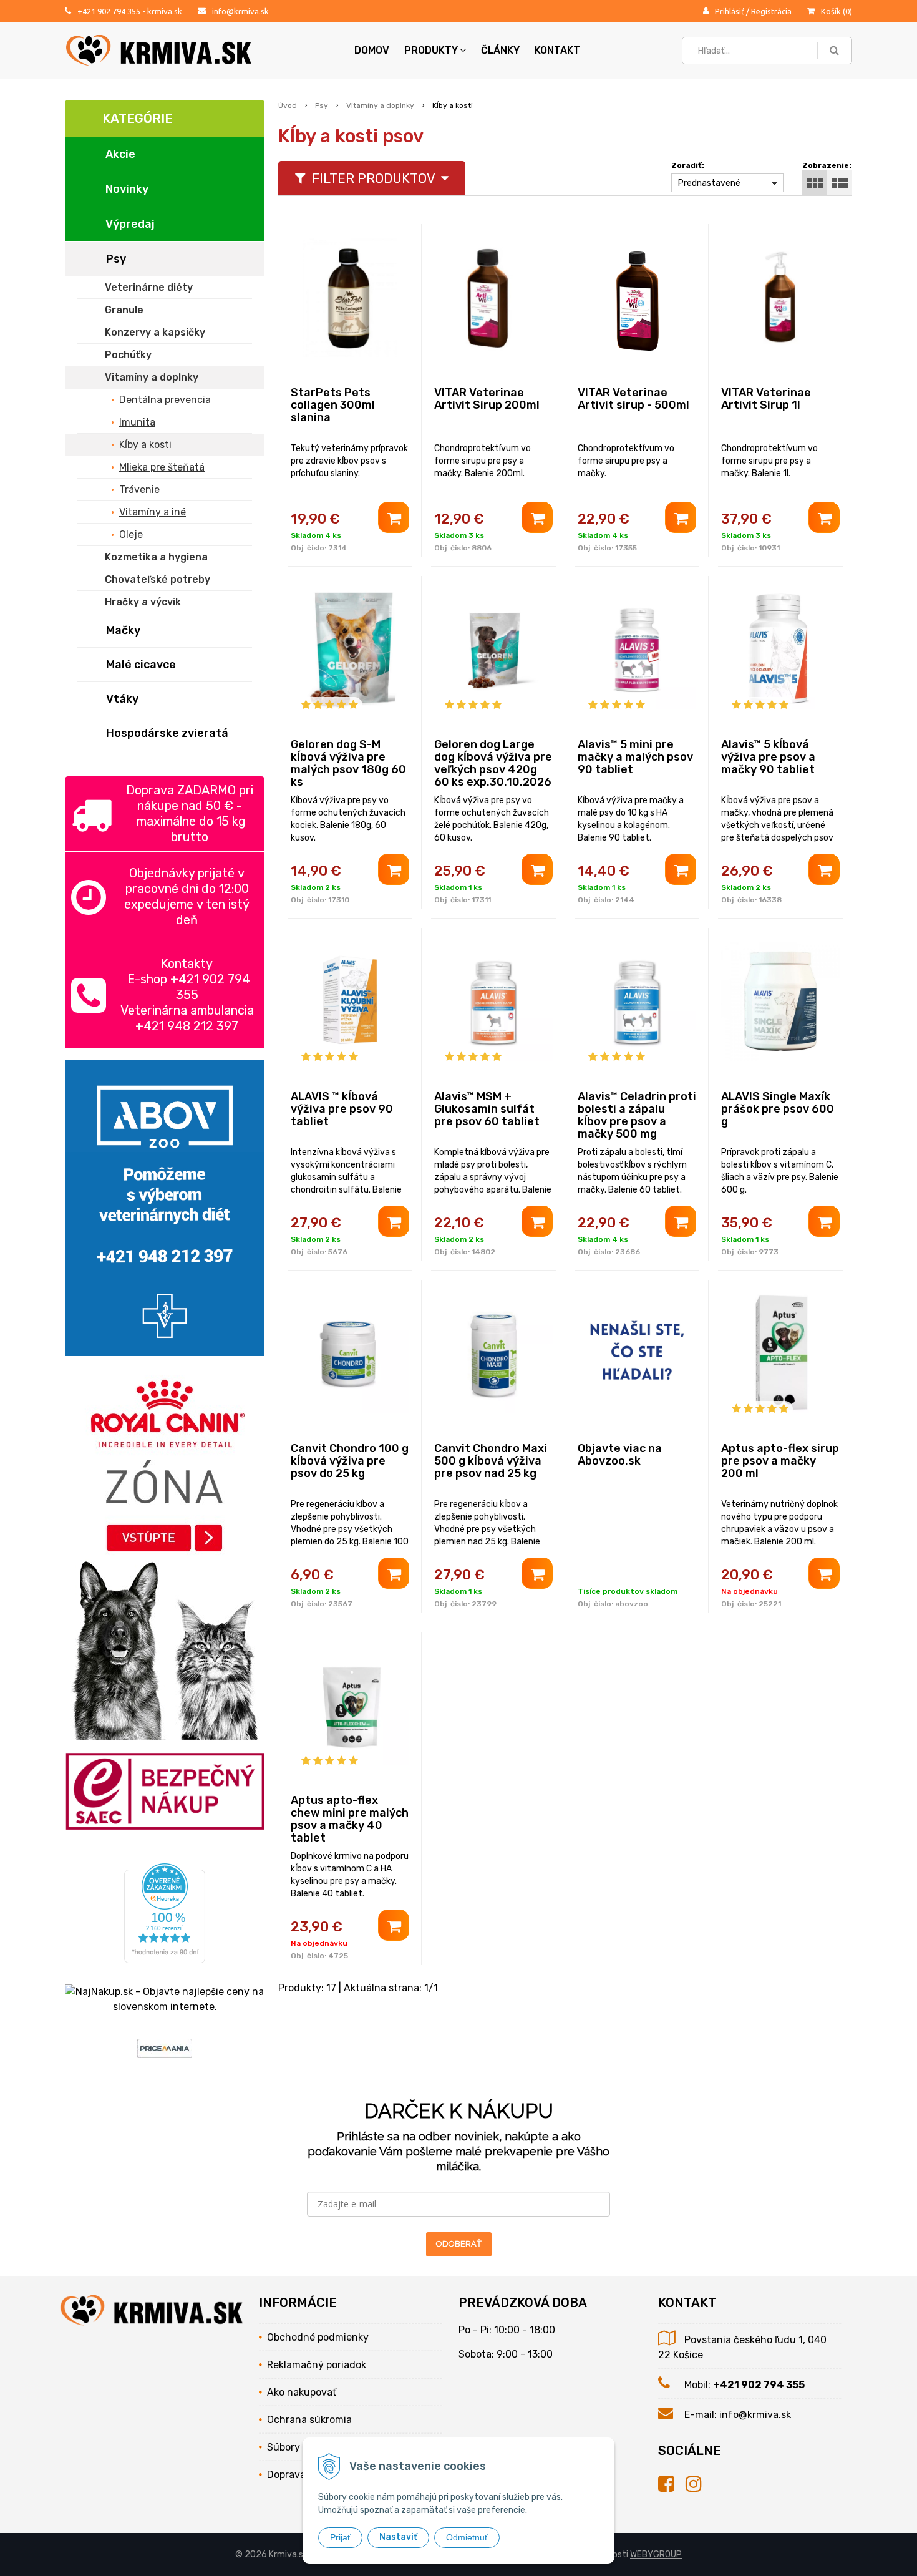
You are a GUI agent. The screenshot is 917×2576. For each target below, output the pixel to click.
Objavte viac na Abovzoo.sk (620, 1455)
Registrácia (771, 11)
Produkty (431, 50)
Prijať (340, 2537)
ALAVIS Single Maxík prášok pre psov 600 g (778, 1109)
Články (500, 50)
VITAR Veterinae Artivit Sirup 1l (766, 399)
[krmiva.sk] (672, 2484)
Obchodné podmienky (318, 2337)
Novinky (127, 189)
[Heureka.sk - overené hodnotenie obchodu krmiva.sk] (165, 1955)
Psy (322, 105)
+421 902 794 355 (109, 11)
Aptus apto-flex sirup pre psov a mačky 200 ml (780, 1461)
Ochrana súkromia (309, 2420)
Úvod (288, 105)
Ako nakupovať (302, 2392)
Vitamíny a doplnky (380, 105)
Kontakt (557, 50)
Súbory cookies (302, 2447)
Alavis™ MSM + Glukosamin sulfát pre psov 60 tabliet (487, 1109)
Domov (372, 50)
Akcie (120, 154)
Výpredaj (130, 224)
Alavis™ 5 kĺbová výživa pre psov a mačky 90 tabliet (768, 757)
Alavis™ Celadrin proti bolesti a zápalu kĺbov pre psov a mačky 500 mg (637, 1115)
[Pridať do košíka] (394, 517)
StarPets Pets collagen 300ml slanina (333, 405)
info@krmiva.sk (240, 11)
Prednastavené (709, 183)
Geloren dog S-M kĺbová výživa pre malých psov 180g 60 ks (348, 763)
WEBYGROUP (656, 2554)
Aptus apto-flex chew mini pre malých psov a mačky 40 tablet (350, 1819)
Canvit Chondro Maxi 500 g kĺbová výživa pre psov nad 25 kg (491, 1461)
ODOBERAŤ (459, 2244)
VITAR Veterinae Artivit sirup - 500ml (633, 399)
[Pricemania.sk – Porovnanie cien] (165, 2050)
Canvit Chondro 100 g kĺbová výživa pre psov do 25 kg (350, 1461)
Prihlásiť (730, 11)
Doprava (286, 2475)
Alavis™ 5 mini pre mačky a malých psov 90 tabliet (635, 757)
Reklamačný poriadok (317, 2365)
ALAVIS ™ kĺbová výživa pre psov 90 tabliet (342, 1109)
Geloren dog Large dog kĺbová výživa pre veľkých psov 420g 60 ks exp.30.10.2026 (493, 763)
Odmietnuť (467, 2537)
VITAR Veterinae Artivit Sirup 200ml (487, 399)
